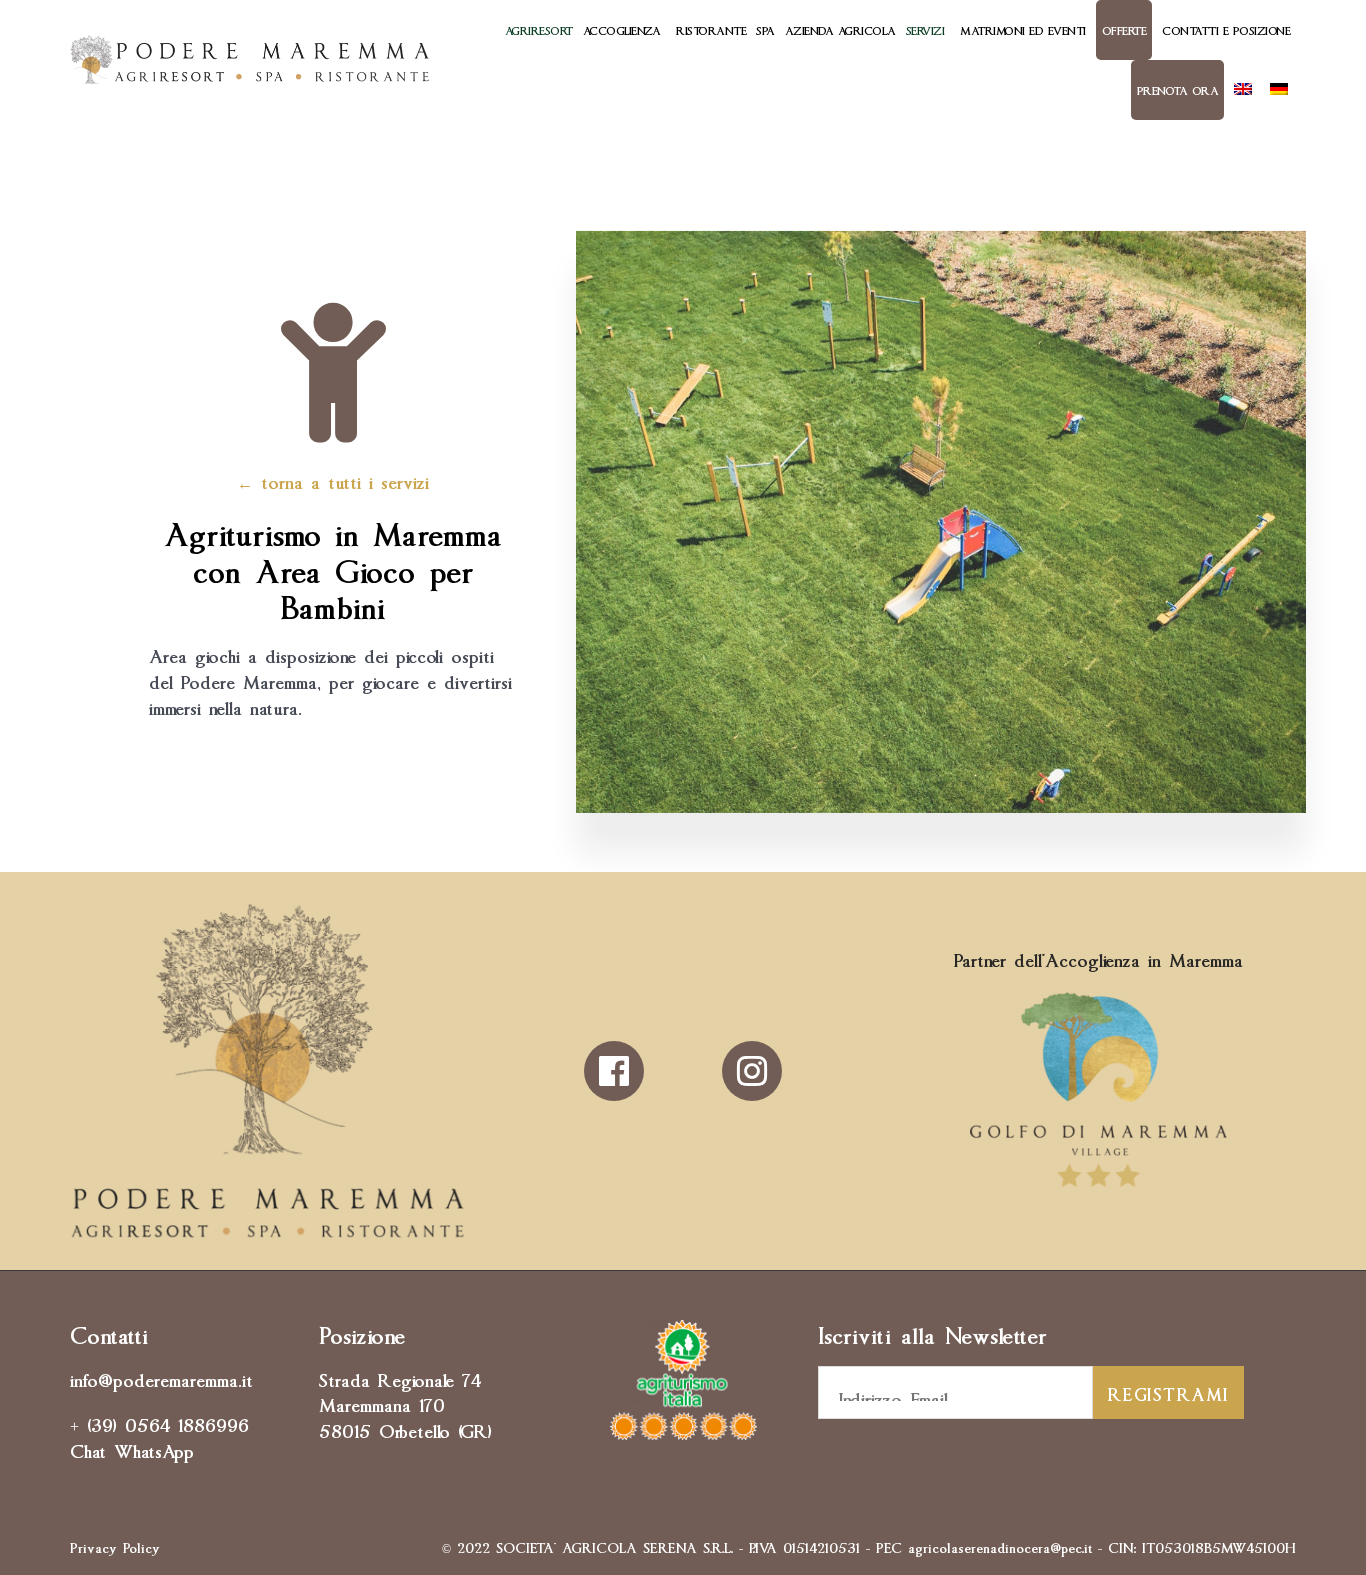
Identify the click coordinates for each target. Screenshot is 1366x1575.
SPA (765, 29)
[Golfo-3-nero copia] (1098, 1187)
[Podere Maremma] (250, 60)
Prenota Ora (1178, 89)
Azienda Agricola (840, 29)
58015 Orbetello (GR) (405, 1429)
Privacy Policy (115, 1546)
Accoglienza (622, 29)
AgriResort (539, 29)
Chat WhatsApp (132, 1449)
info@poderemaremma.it (161, 1378)
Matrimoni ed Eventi (1023, 29)
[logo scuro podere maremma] (267, 1231)
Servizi (925, 29)
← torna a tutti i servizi (333, 480)
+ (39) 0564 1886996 (159, 1423)
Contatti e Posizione (1226, 29)
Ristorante (711, 29)
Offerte (1124, 29)
